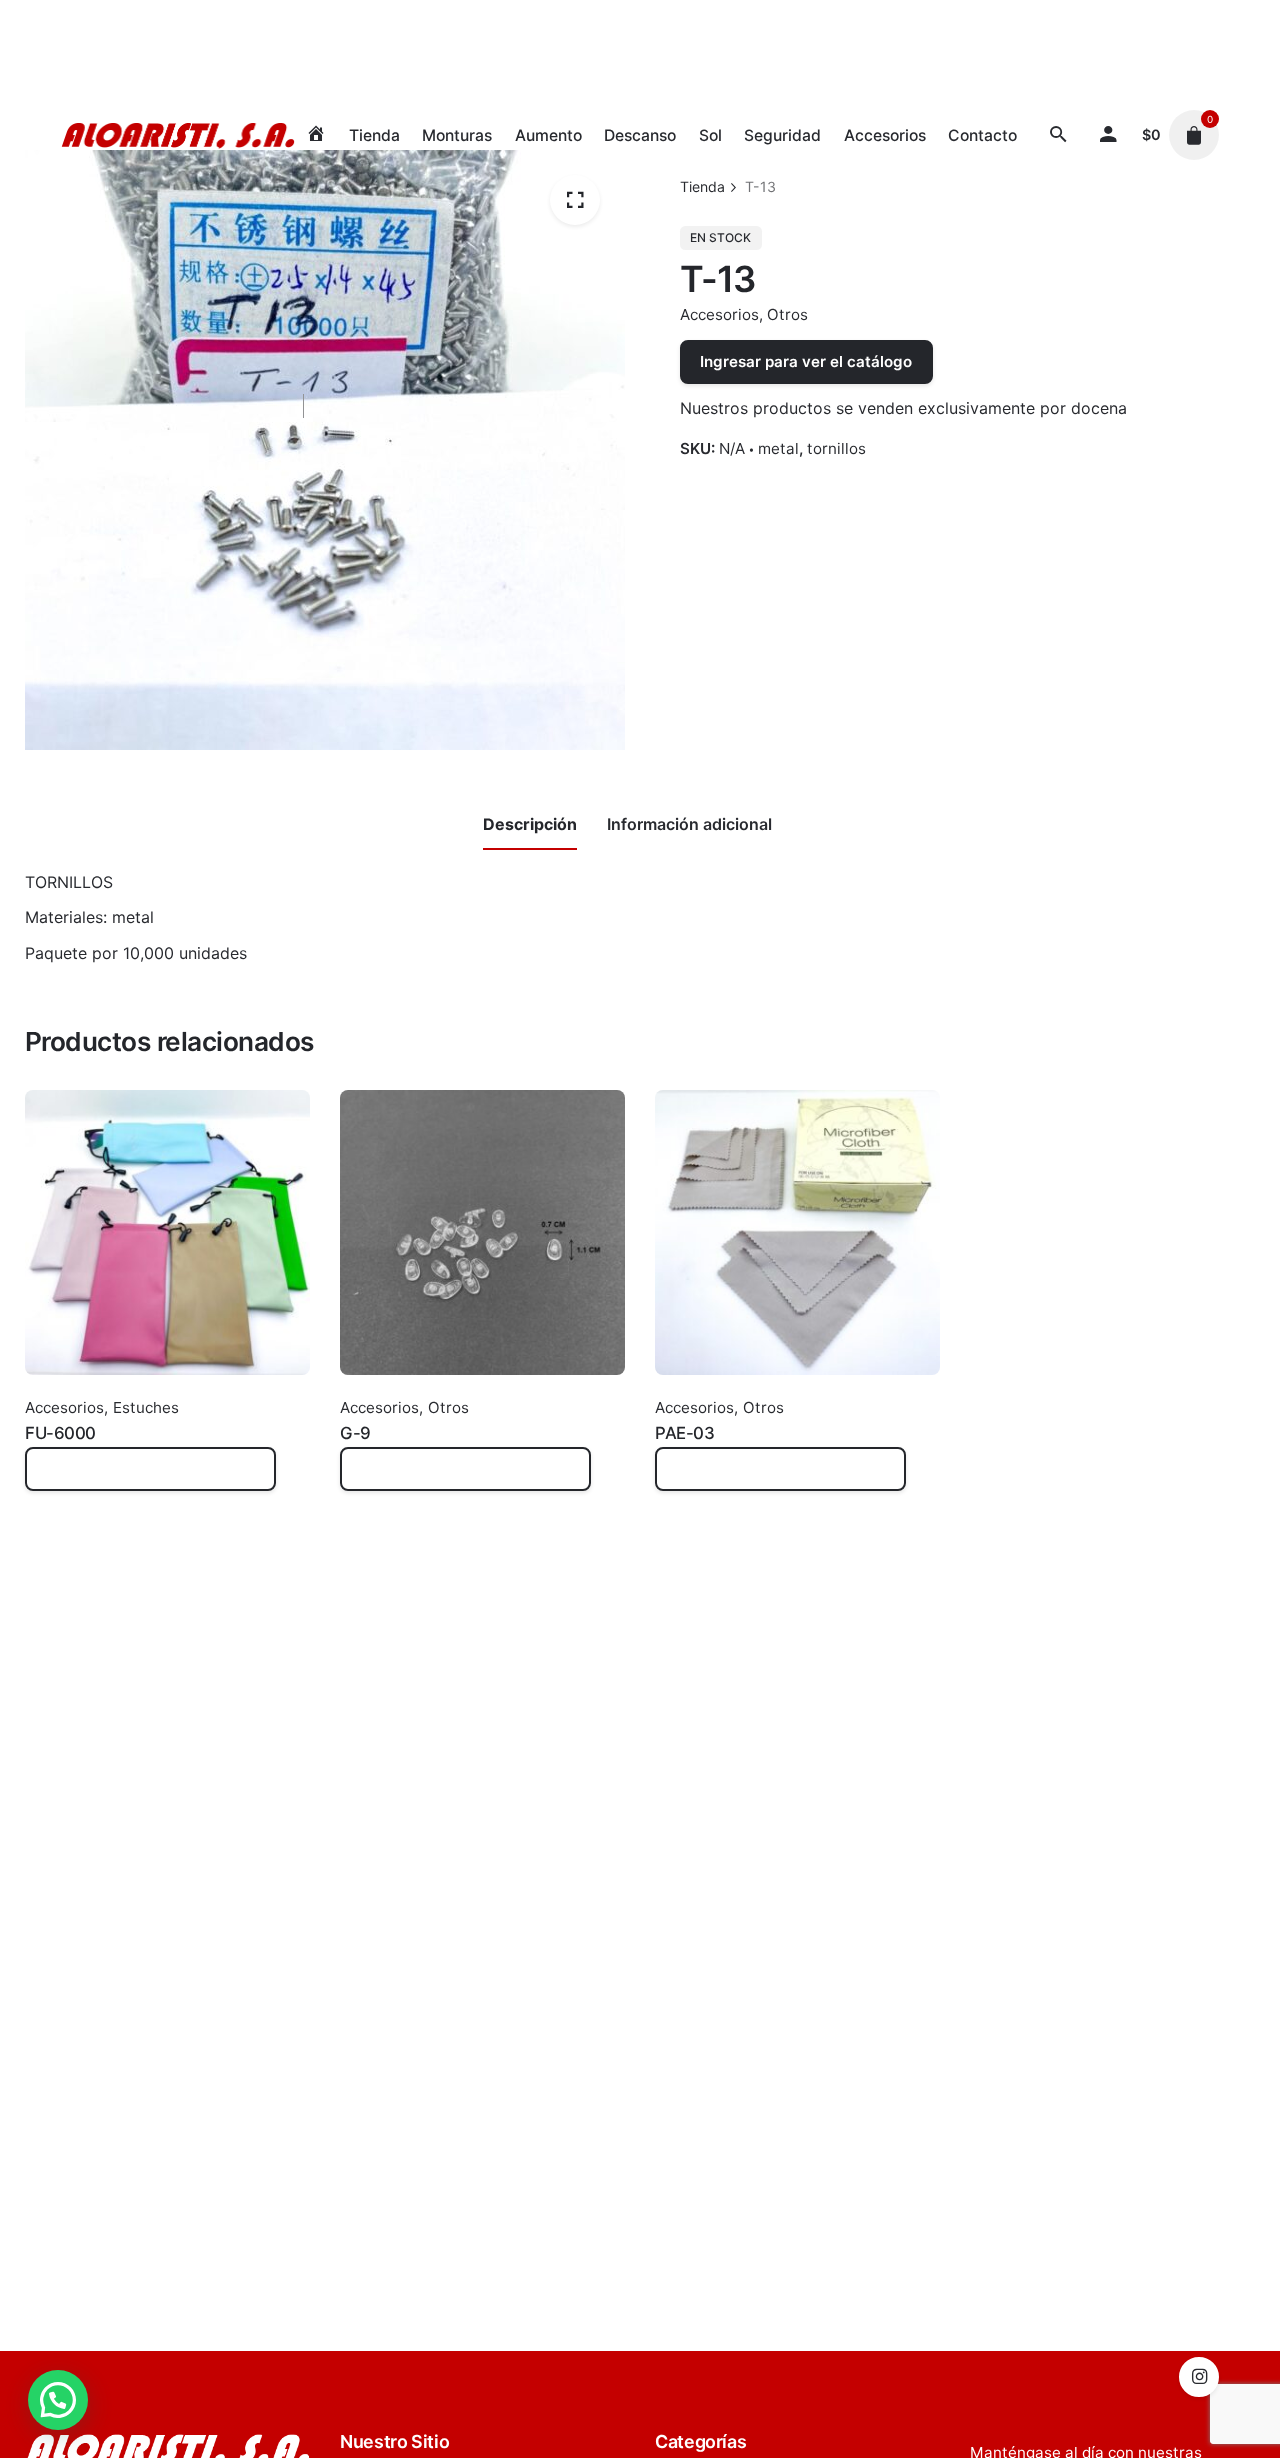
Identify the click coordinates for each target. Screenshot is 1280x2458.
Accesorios (719, 314)
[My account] (1109, 135)
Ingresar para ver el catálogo (806, 361)
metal (778, 448)
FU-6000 (60, 1433)
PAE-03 (684, 1433)
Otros (787, 314)
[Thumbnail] (177, 135)
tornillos (836, 448)
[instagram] (1199, 2377)
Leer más (59, 1479)
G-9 (355, 1433)
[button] (58, 2400)
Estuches (146, 1407)
